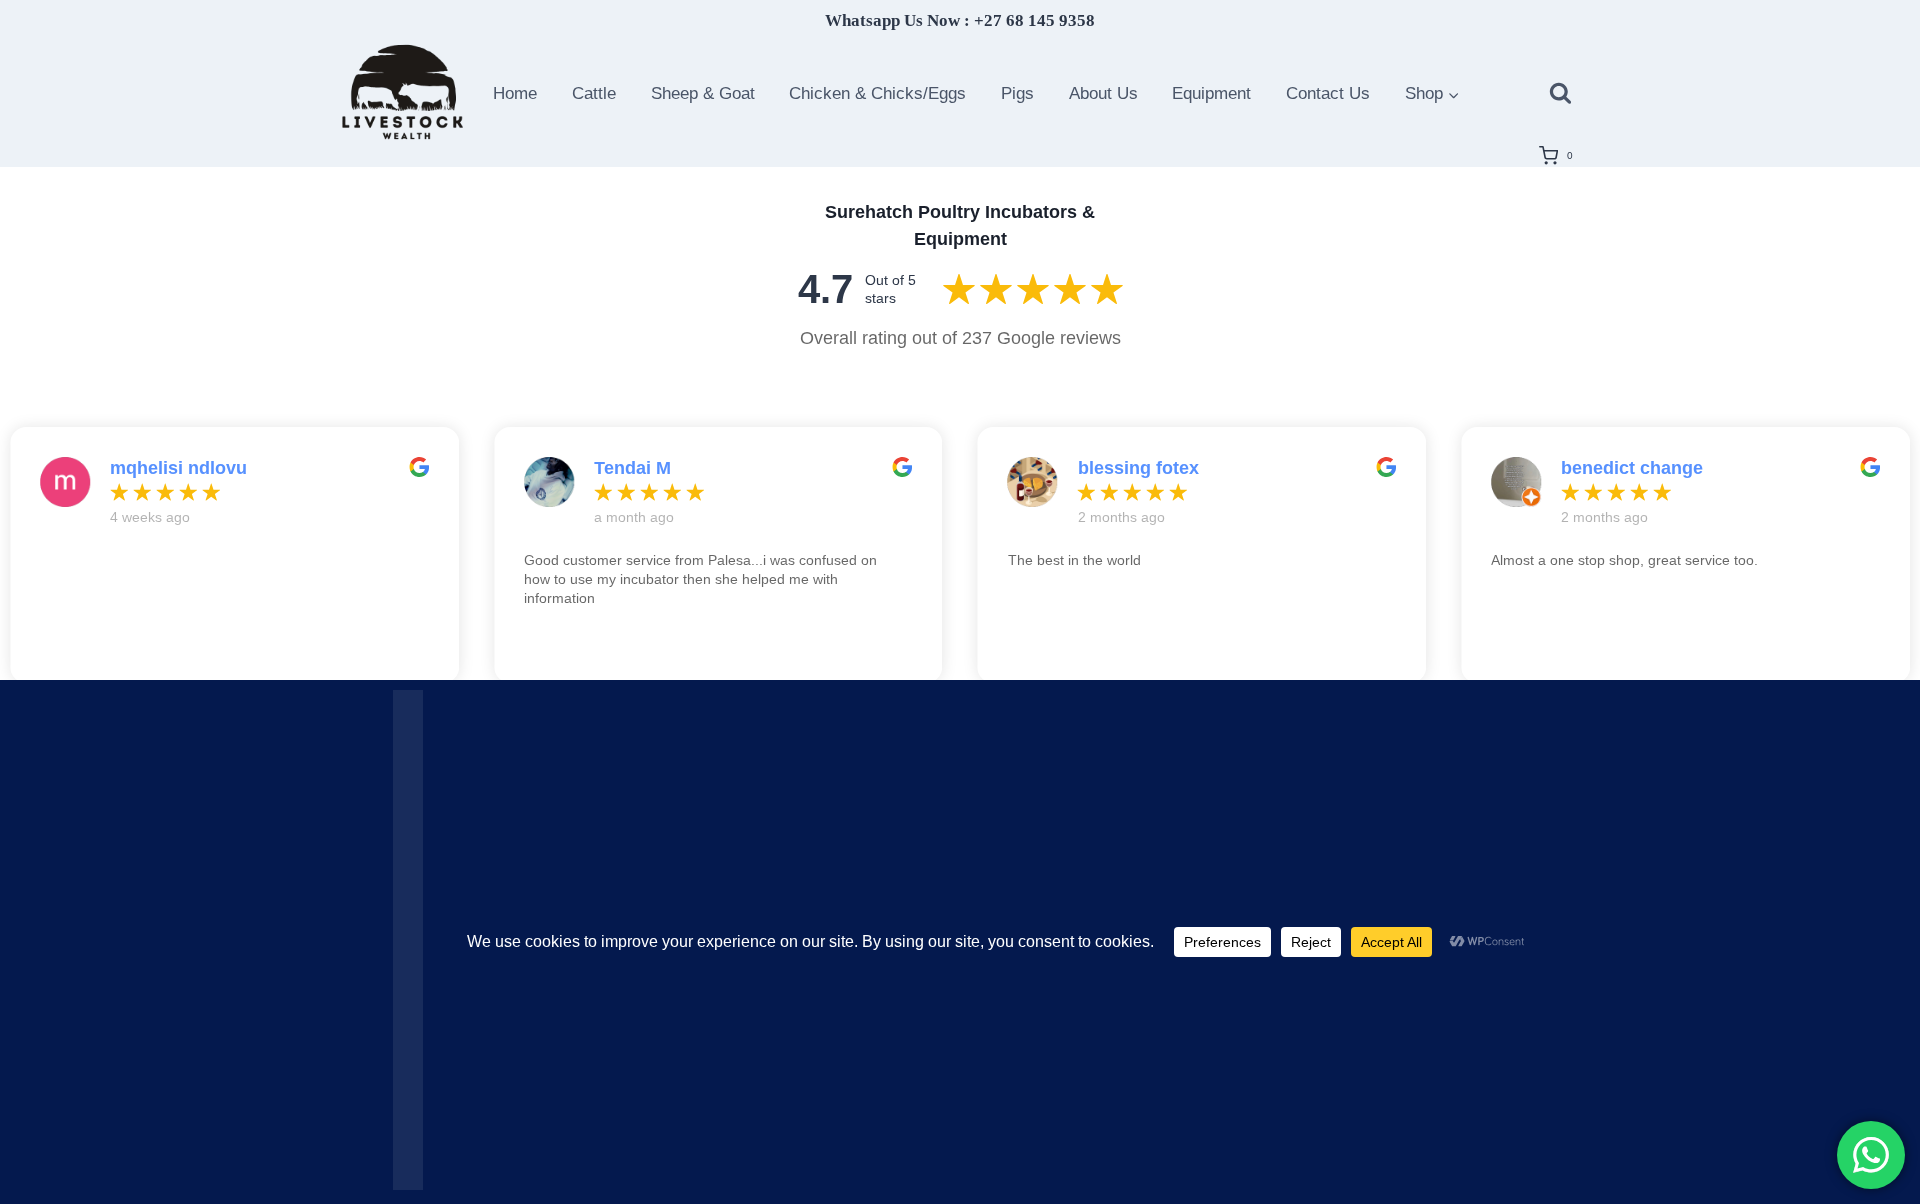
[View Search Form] (1560, 93)
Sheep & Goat (703, 93)
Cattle (594, 93)
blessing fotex (1138, 468)
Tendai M (632, 468)
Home (515, 93)
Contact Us (1328, 93)
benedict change (1632, 468)
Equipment (1211, 93)
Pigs (1017, 93)
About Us (1103, 93)
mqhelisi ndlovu (178, 468)
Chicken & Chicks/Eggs (877, 93)
